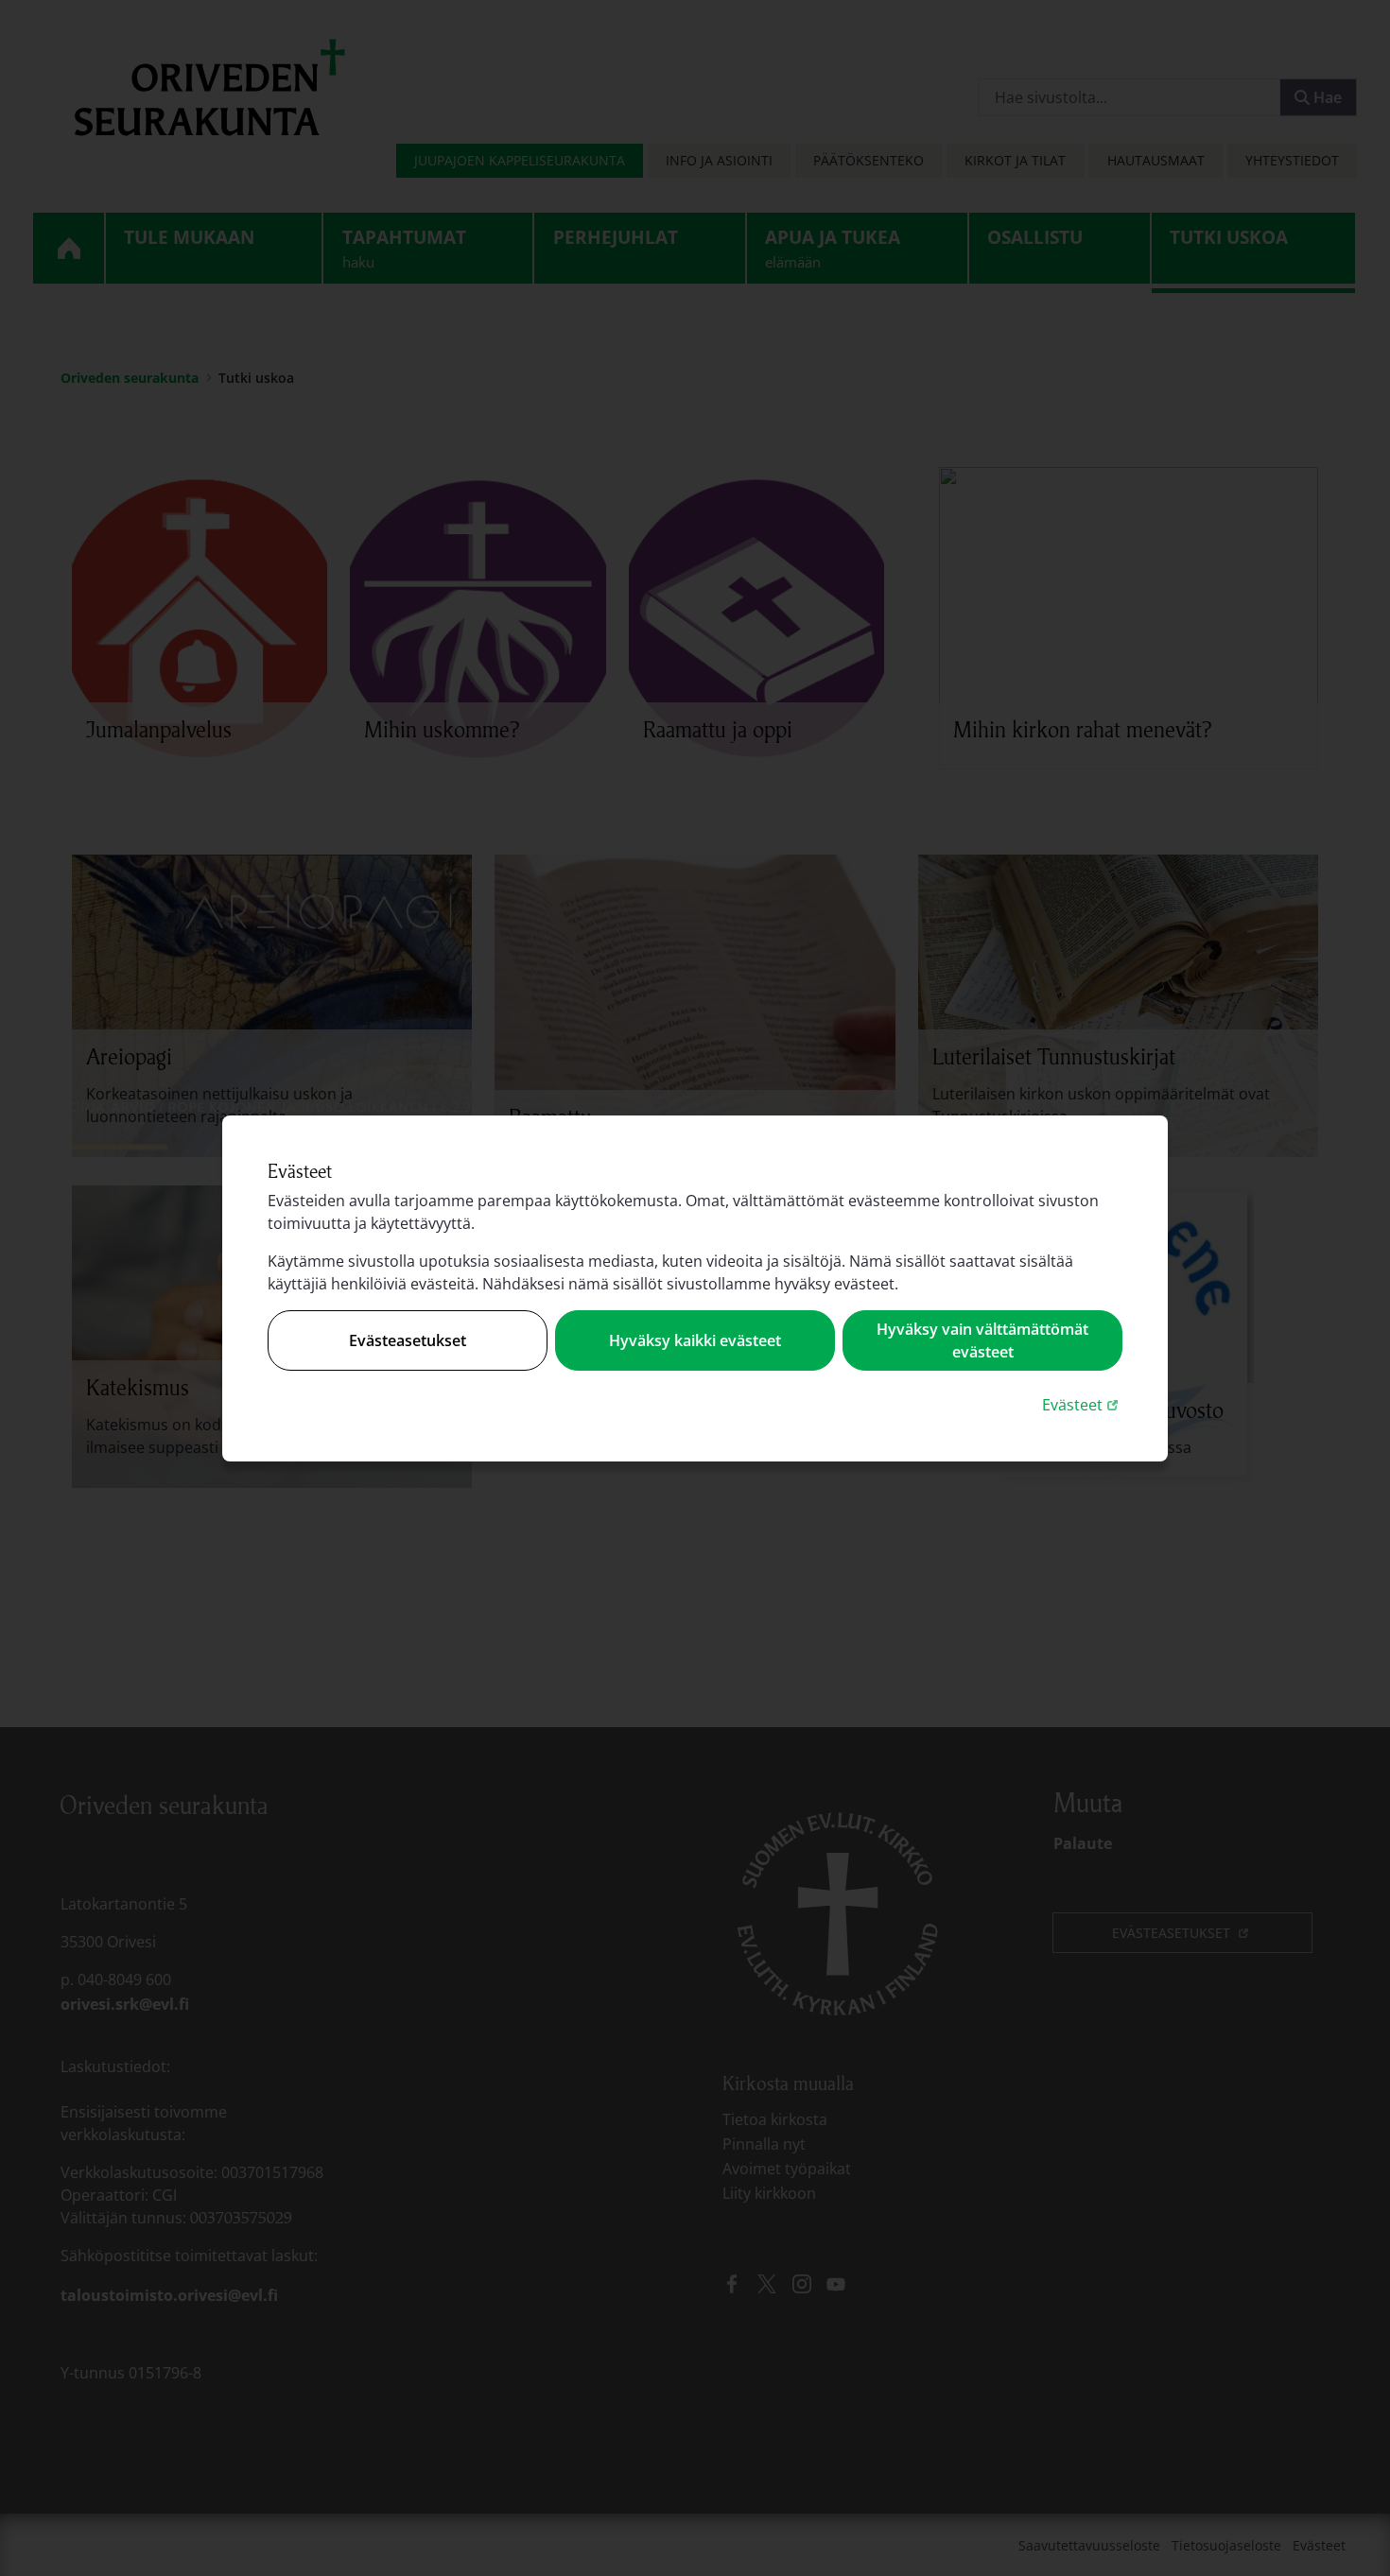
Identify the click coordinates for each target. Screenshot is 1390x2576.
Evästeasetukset (408, 1340)
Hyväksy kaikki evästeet (695, 1340)
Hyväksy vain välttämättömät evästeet (982, 1340)
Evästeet (1082, 1404)
